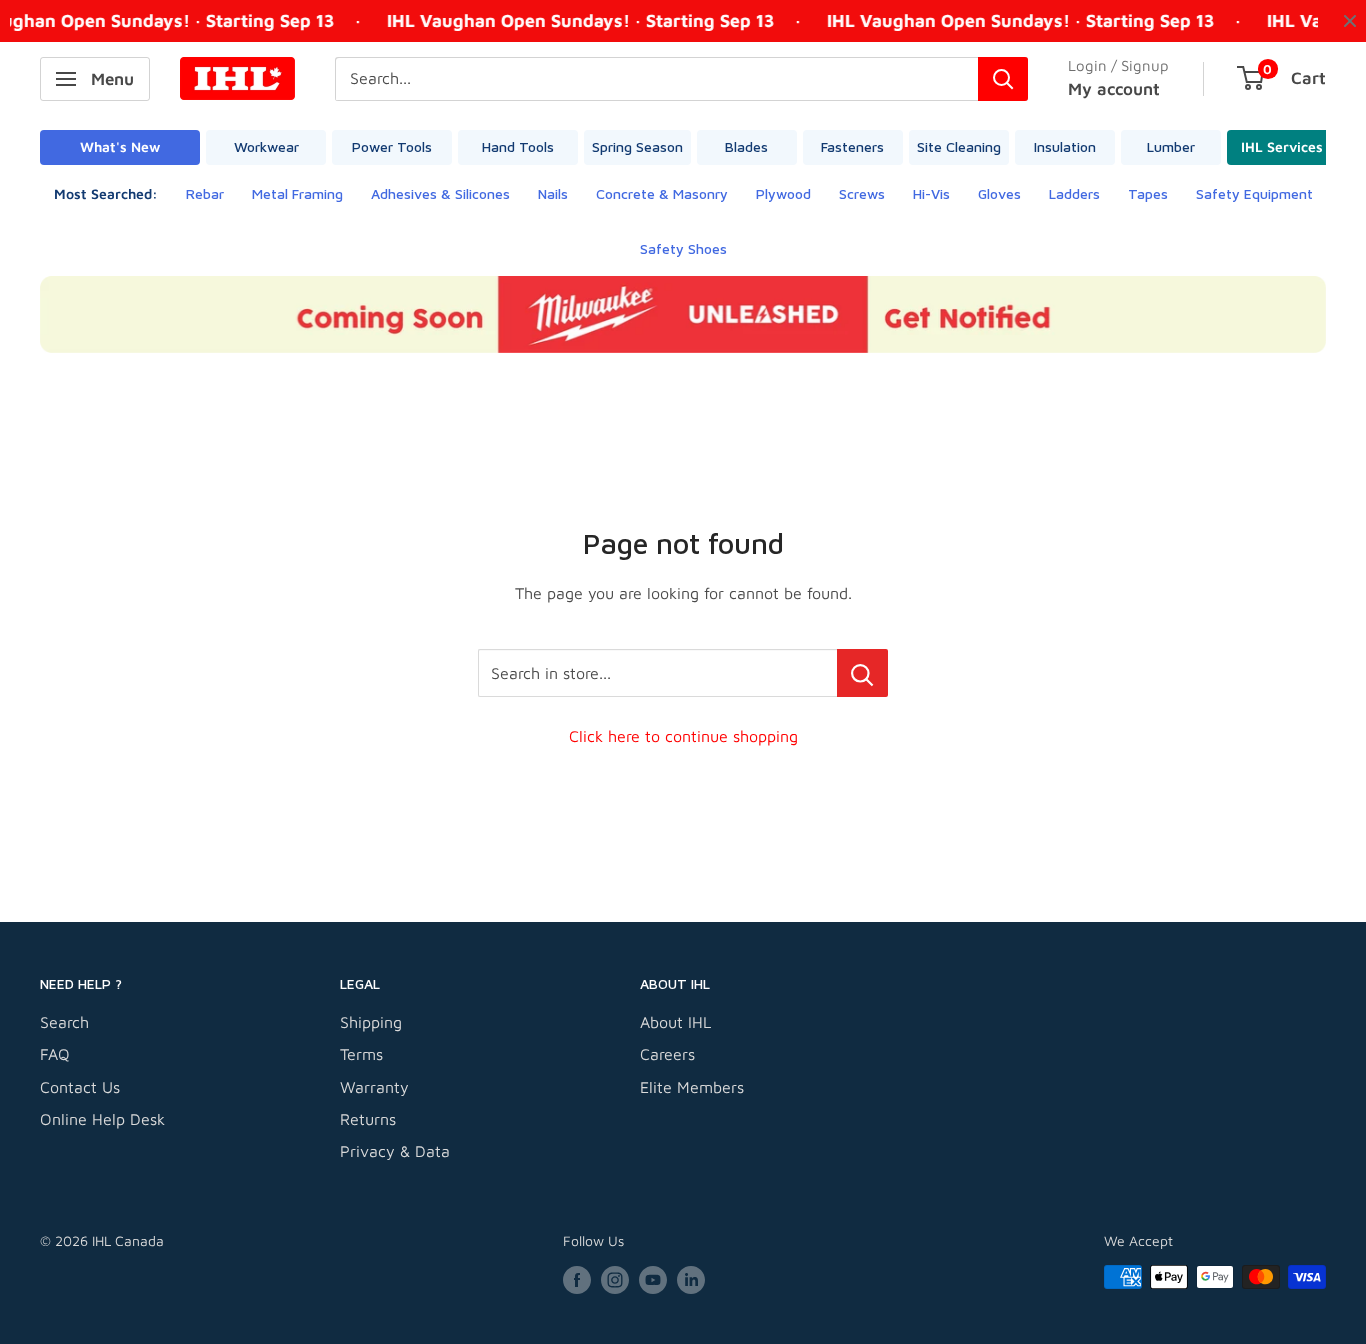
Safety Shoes (683, 248)
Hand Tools (518, 146)
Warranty (374, 1087)
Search (64, 1022)
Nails (553, 193)
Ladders (1074, 193)
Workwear (266, 146)
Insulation (1065, 146)
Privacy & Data (395, 1151)
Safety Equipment (1254, 193)
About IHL (675, 1022)
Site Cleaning (959, 146)
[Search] (1003, 79)
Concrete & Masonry (662, 193)
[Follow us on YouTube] (653, 1279)
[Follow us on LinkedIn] (691, 1279)
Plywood (783, 193)
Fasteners (852, 146)
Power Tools (392, 146)
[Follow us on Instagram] (615, 1279)
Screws (862, 193)
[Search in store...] (862, 673)
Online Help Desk (102, 1119)
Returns (368, 1119)
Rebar (205, 193)
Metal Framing (297, 193)
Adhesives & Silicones (440, 193)
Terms (361, 1054)
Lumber (1171, 146)
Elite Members (692, 1087)
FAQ (55, 1054)
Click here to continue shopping (683, 736)
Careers (667, 1054)
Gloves (999, 193)
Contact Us (80, 1087)
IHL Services (1282, 146)
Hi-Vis (931, 193)
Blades (746, 146)
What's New (120, 146)
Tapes (1148, 193)
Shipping (371, 1022)
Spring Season (637, 146)
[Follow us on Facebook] (577, 1279)
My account (1114, 89)
